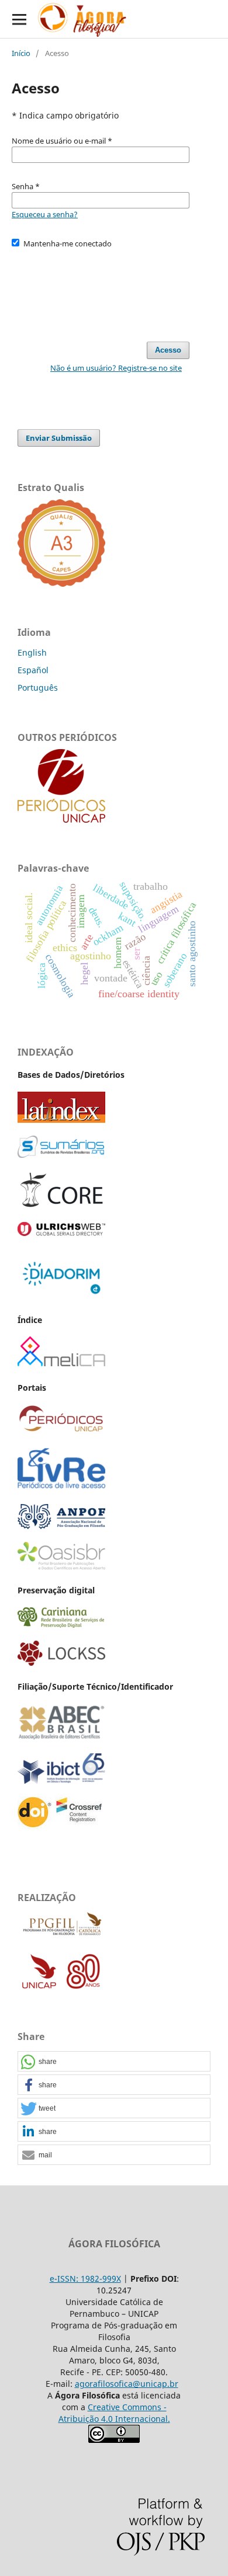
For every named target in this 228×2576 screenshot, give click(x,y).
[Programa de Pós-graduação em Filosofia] (61, 1935)
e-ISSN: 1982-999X (85, 2279)
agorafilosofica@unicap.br (127, 2384)
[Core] (61, 1206)
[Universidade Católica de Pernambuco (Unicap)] (61, 1988)
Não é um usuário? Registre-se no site (116, 368)
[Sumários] (61, 1155)
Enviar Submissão (59, 438)
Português (38, 687)
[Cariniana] (61, 1625)
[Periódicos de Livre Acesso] (61, 1488)
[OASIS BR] (61, 1566)
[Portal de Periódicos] (61, 819)
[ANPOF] (61, 1526)
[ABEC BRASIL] (61, 1737)
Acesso (168, 350)
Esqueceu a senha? (45, 214)
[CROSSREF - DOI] (61, 1826)
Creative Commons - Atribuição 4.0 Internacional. (114, 2413)
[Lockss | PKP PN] (61, 1663)
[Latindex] (61, 1120)
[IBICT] (61, 1780)
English (32, 652)
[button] (114, 2062)
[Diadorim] (61, 1295)
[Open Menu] (19, 19)
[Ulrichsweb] (61, 1233)
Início (21, 53)
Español (33, 670)
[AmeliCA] (61, 1363)
